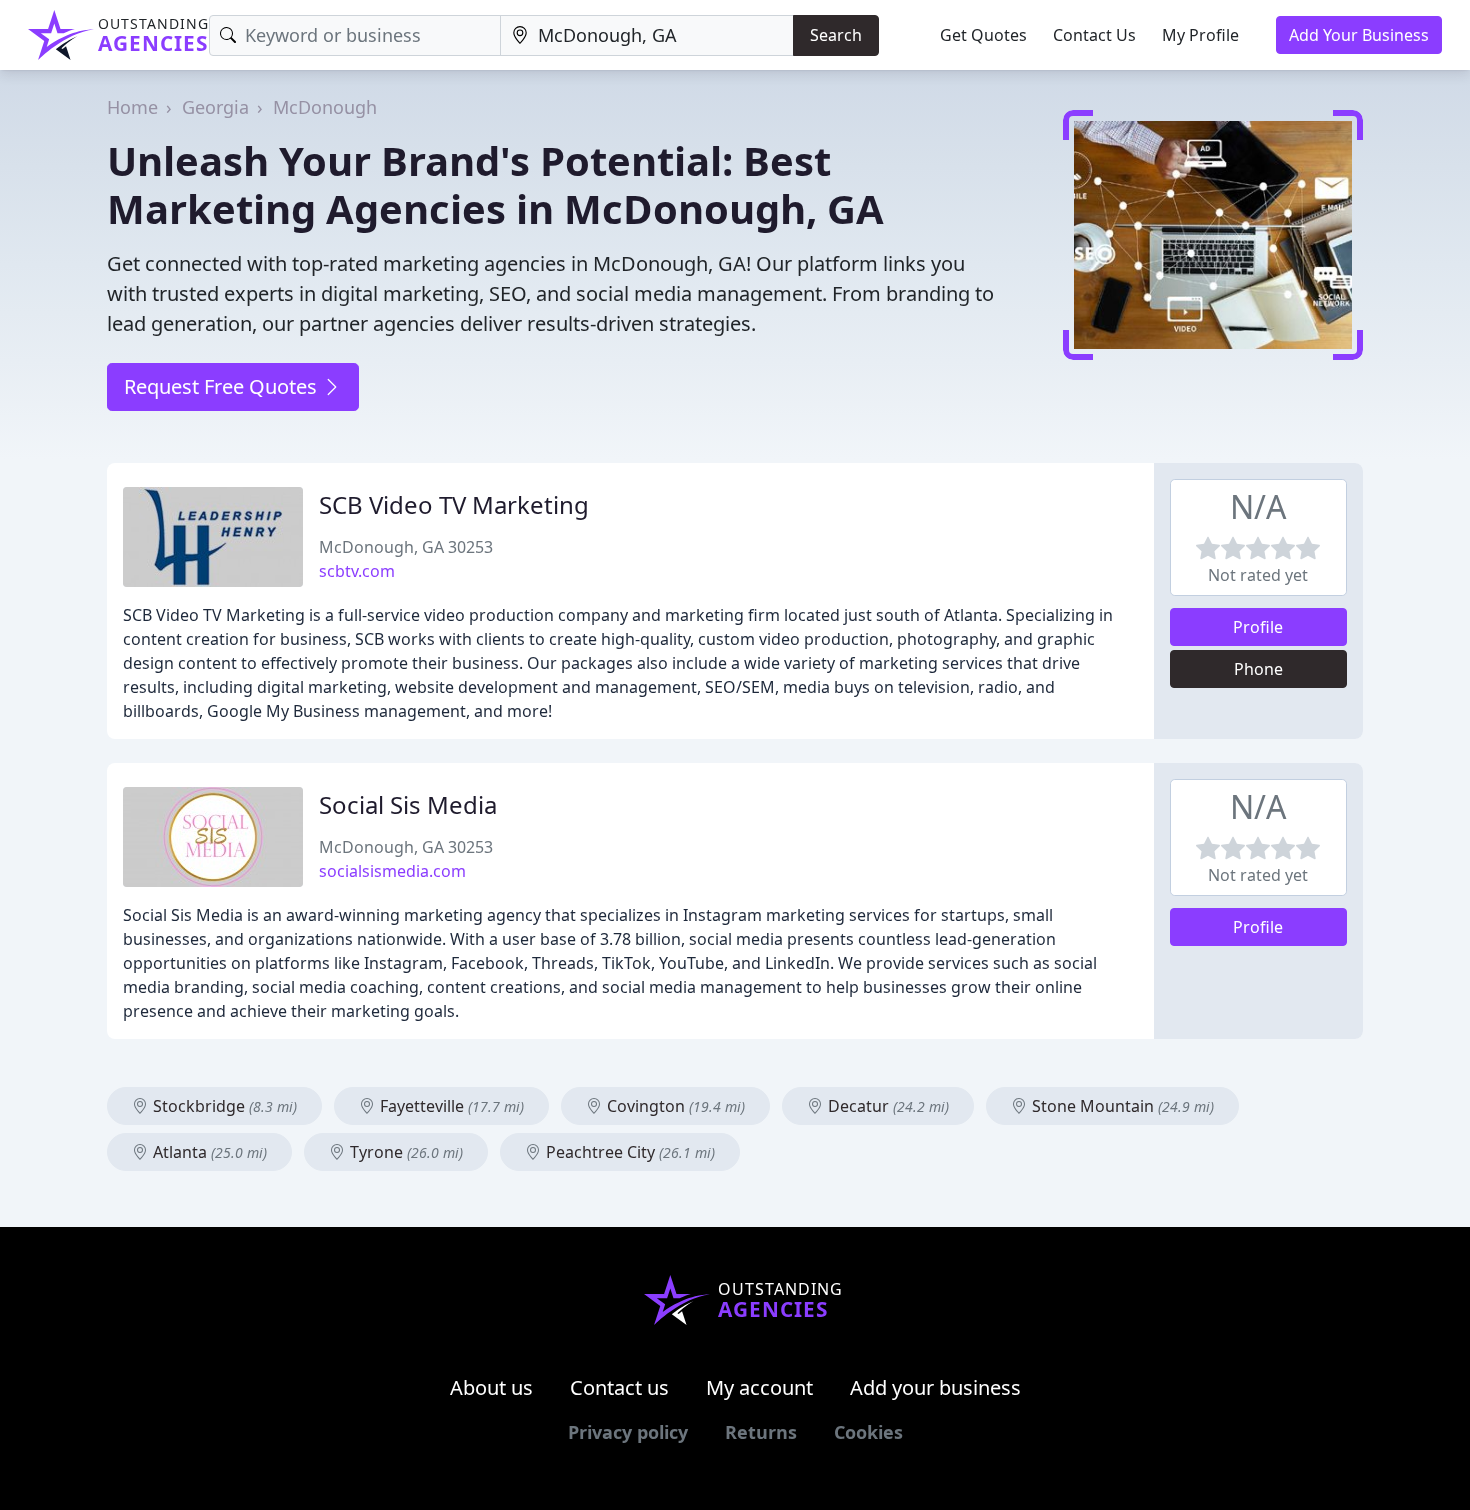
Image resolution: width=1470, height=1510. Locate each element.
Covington (674, 1106)
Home (132, 107)
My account (759, 1387)
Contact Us (1094, 35)
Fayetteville (450, 1106)
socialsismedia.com (392, 871)
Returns (761, 1432)
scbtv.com (357, 571)
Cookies (868, 1432)
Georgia (215, 107)
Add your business (935, 1387)
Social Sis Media (408, 804)
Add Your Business (1359, 35)
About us (491, 1387)
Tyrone (404, 1152)
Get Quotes (983, 35)
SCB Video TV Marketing (454, 504)
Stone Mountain (1121, 1106)
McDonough (325, 107)
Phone (1258, 669)
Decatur (886, 1106)
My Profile (1200, 35)
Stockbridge (223, 1106)
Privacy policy (628, 1432)
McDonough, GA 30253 (406, 547)
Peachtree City (628, 1152)
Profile (1258, 627)
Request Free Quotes (223, 386)
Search (836, 35)
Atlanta (208, 1152)
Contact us (619, 1387)
